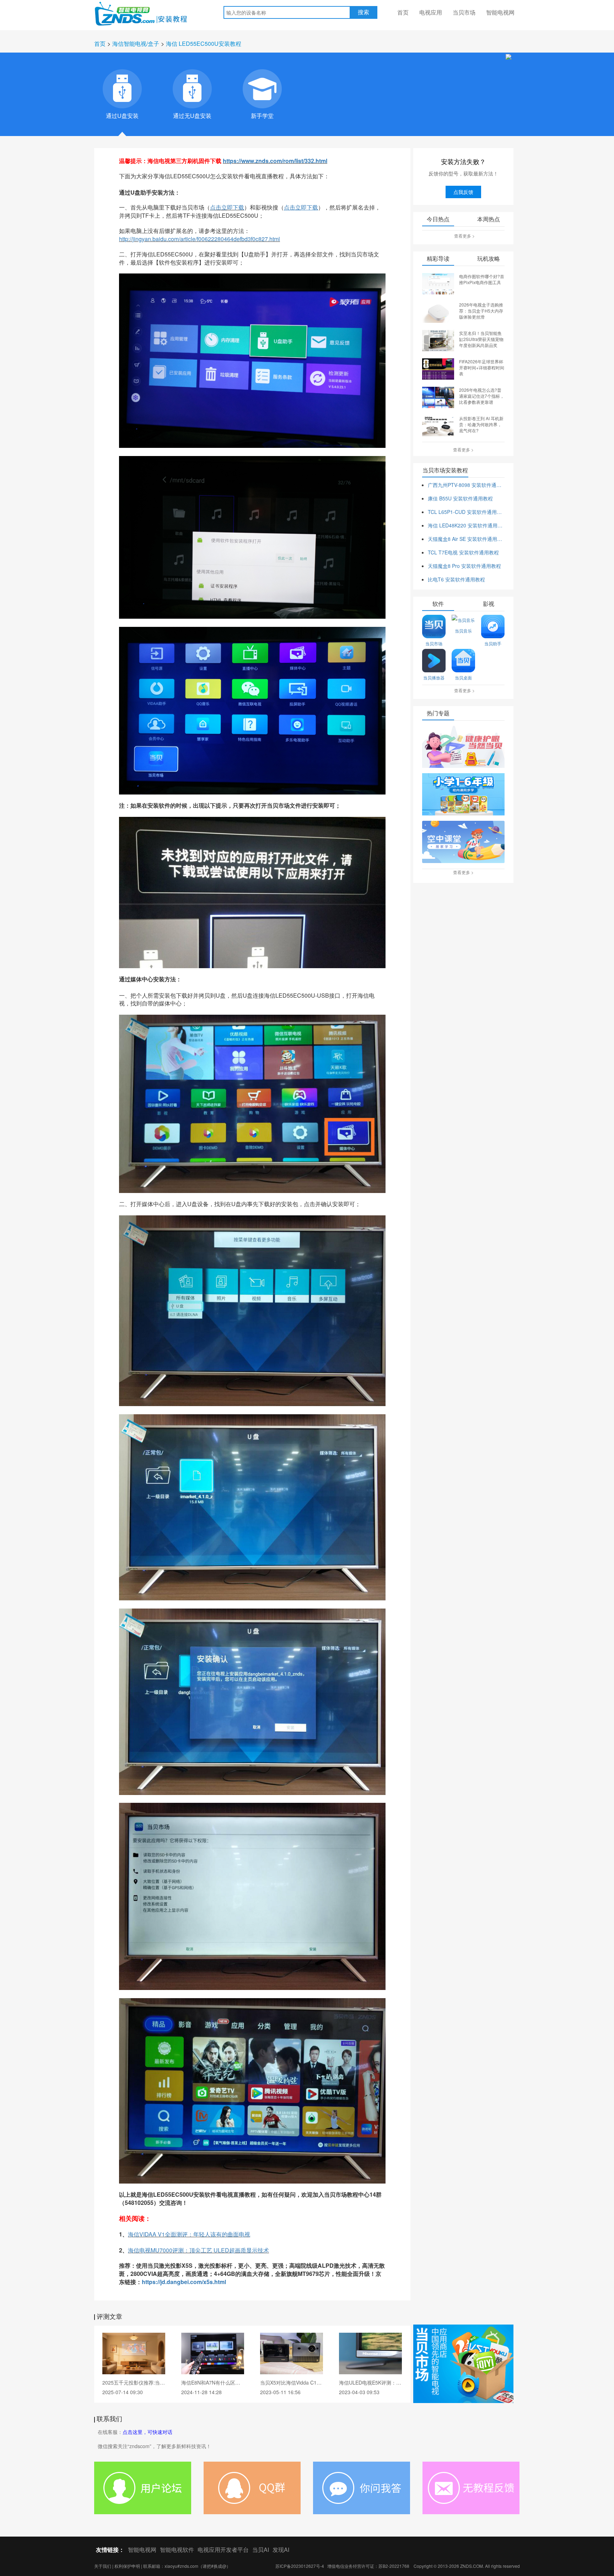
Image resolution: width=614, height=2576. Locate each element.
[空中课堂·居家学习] (463, 842)
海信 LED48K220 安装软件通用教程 (466, 525)
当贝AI (261, 2550)
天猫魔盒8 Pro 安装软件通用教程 (464, 566)
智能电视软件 (177, 2550)
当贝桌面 (463, 677)
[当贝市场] (463, 2364)
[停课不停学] (463, 747)
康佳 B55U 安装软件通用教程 (460, 498)
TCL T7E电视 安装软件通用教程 (463, 552)
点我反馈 (463, 192)
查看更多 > (464, 236)
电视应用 (431, 12)
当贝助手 (493, 643)
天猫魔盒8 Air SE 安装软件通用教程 (466, 539)
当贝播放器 (434, 677)
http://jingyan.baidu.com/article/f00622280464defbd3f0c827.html (200, 239)
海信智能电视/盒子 (136, 44)
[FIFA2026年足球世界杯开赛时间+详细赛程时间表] (438, 368)
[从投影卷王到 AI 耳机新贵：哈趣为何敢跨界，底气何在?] (438, 425)
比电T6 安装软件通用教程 (456, 579)
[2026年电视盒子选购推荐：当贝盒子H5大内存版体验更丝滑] (438, 311)
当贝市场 (464, 12)
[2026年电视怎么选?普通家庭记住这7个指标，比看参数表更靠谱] (438, 397)
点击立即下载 (227, 207)
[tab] (122, 89)
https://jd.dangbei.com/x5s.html (184, 2282)
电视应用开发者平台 (223, 2550)
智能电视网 (500, 12)
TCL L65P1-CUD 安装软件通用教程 (466, 512)
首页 (403, 12)
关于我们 (103, 2566)
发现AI (281, 2550)
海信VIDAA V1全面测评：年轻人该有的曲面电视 (189, 2234)
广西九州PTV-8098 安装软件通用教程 (466, 485)
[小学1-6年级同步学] (463, 795)
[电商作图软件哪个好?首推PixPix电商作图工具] (438, 283)
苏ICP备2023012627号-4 (300, 2566)
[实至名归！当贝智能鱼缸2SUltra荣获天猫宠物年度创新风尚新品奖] (438, 340)
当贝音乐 (463, 631)
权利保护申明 (127, 2566)
